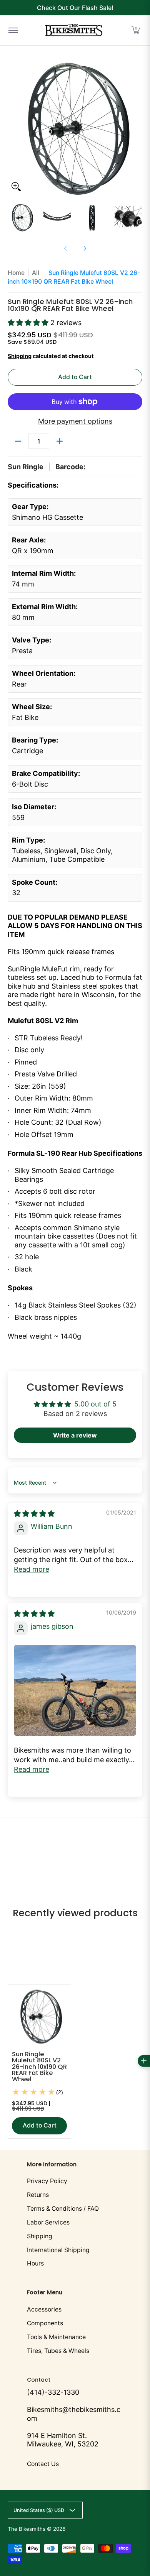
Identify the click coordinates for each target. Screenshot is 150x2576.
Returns (38, 2195)
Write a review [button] (75, 1435)
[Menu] (13, 30)
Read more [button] (32, 1569)
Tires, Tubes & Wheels (58, 2351)
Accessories (44, 2309)
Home (16, 273)
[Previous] (13, 128)
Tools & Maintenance (56, 2337)
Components (45, 2323)
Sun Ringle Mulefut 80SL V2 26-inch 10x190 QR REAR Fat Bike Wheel (39, 2067)
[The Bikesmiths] (74, 30)
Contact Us (43, 2464)
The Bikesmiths (27, 2529)
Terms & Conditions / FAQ (63, 2209)
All (36, 273)
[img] (34, 1514)
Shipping (20, 356)
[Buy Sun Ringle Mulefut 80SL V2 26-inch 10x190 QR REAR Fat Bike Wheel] (39, 2016)
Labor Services (48, 2222)
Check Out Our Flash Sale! (75, 8)
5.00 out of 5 (95, 1404)
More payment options (75, 421)
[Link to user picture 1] (75, 1690)
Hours (35, 2263)
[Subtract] (18, 441)
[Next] (137, 128)
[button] (136, 30)
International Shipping (58, 2250)
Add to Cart (75, 377)
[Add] (60, 441)
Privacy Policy (47, 2181)
